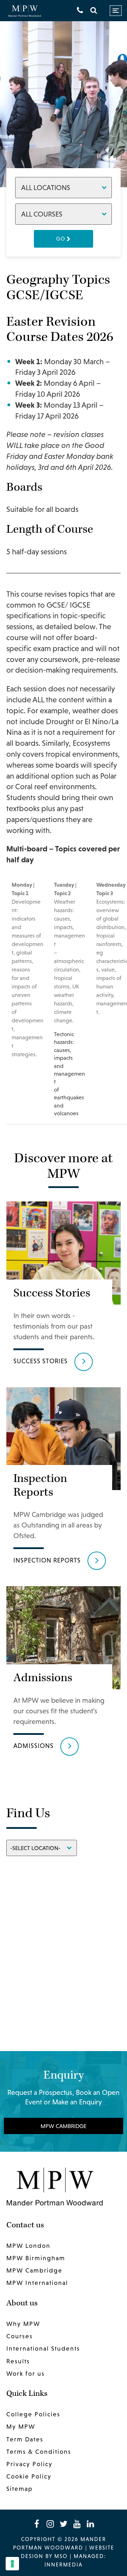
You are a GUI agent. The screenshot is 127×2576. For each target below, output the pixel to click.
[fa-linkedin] (90, 2524)
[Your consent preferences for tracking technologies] (12, 2564)
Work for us (26, 2374)
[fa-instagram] (50, 2524)
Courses (20, 2336)
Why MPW (23, 2324)
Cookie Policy (29, 2476)
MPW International (37, 2283)
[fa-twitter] (64, 2524)
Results (18, 2361)
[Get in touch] (80, 10)
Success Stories (41, 1361)
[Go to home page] (25, 11)
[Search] (94, 10)
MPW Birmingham (36, 2258)
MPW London (28, 2246)
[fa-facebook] (37, 2524)
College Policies (33, 2414)
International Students (43, 2349)
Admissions (34, 1746)
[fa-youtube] (77, 2524)
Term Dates (25, 2439)
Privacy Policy (29, 2464)
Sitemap (20, 2489)
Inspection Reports (47, 1560)
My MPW (21, 2427)
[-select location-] (42, 1847)
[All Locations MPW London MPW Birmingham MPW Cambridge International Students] (64, 187)
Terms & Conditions (39, 2452)
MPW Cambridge (64, 2126)
